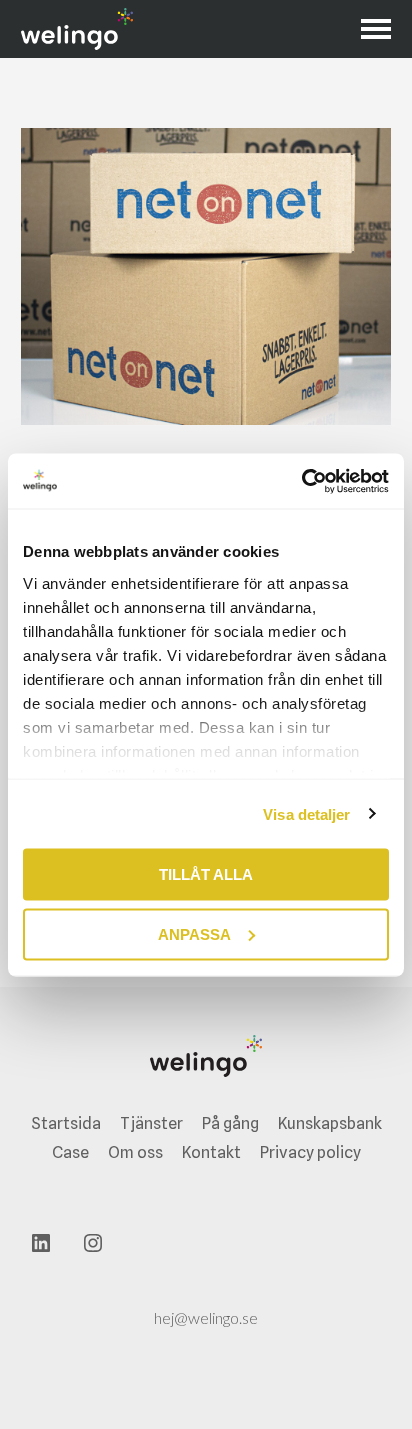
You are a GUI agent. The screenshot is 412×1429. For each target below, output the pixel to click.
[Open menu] (376, 29)
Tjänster (151, 1123)
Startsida (66, 1123)
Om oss (135, 1152)
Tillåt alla (206, 874)
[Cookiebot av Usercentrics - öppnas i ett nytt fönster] (301, 481)
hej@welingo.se (206, 1317)
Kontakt (211, 1152)
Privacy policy (310, 1152)
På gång (230, 1123)
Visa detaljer (306, 813)
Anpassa (194, 933)
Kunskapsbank (330, 1123)
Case (70, 1152)
